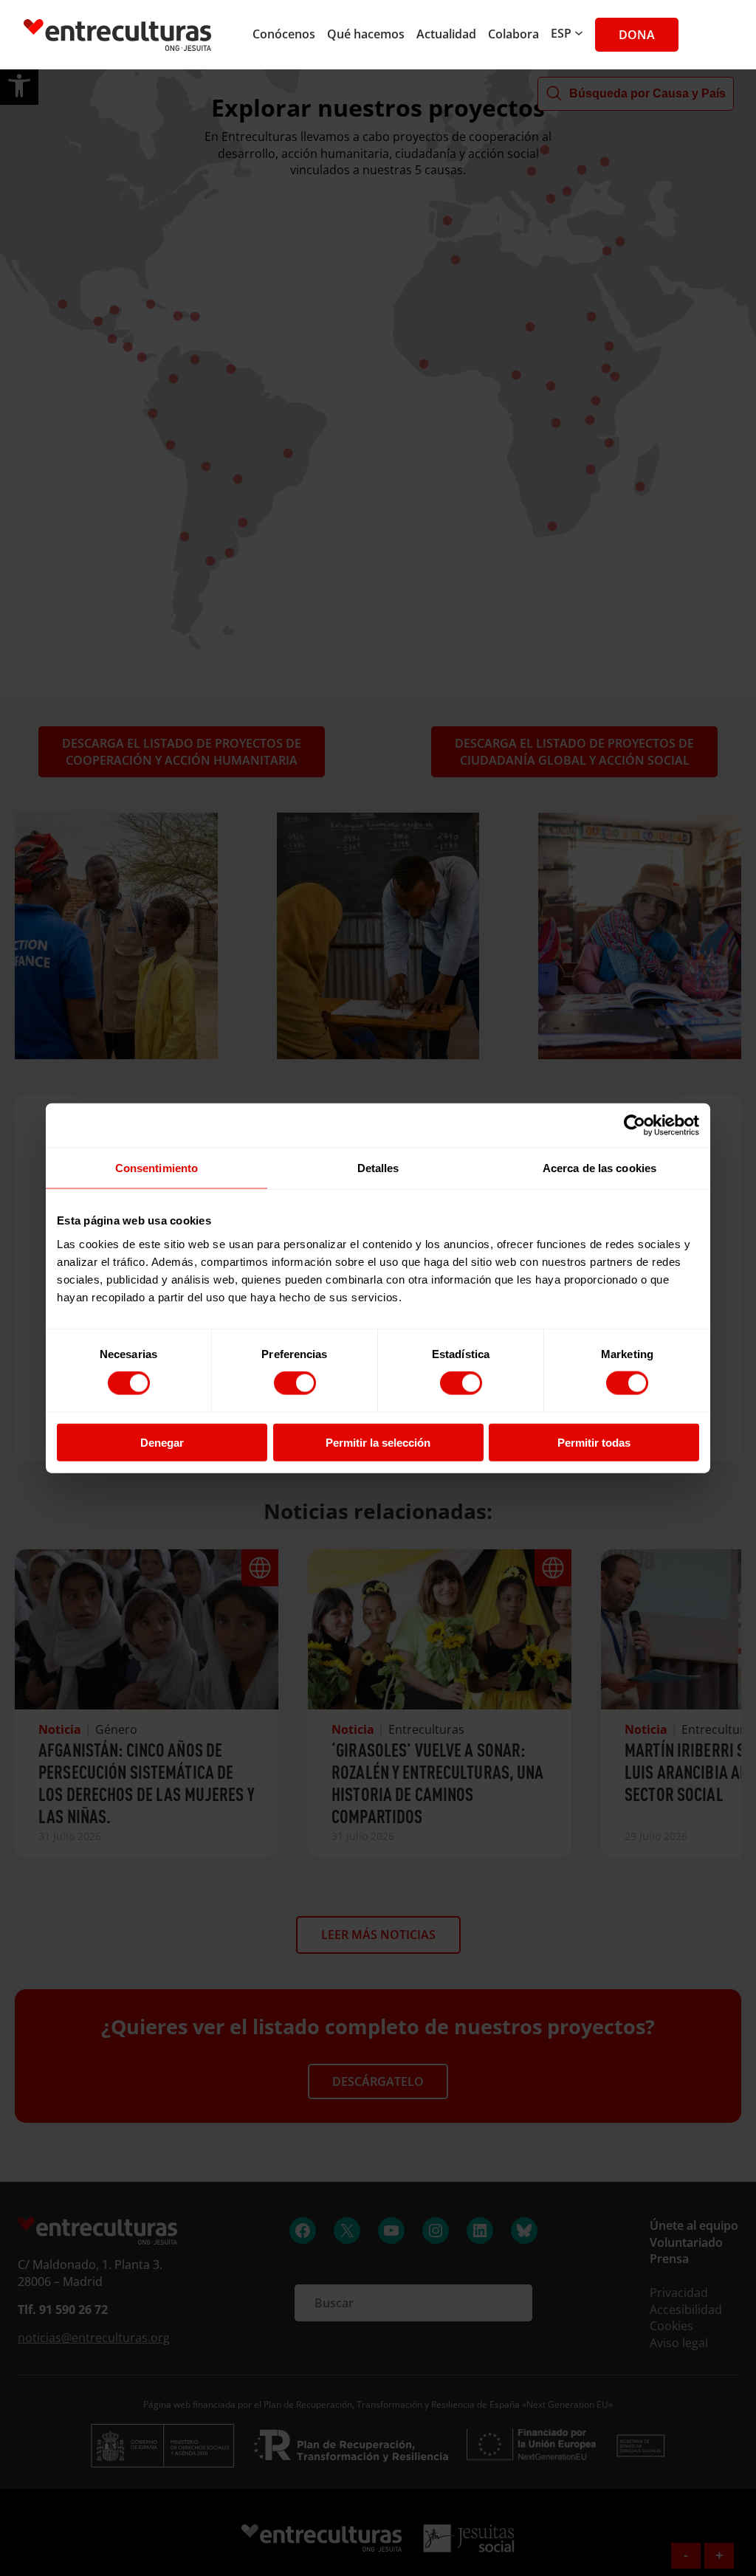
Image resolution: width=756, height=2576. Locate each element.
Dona (637, 35)
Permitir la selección (378, 1442)
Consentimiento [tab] (157, 1168)
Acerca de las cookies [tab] (599, 1168)
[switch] (295, 1383)
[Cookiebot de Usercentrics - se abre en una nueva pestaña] (635, 1126)
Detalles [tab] (378, 1168)
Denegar (162, 1442)
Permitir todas (594, 1442)
